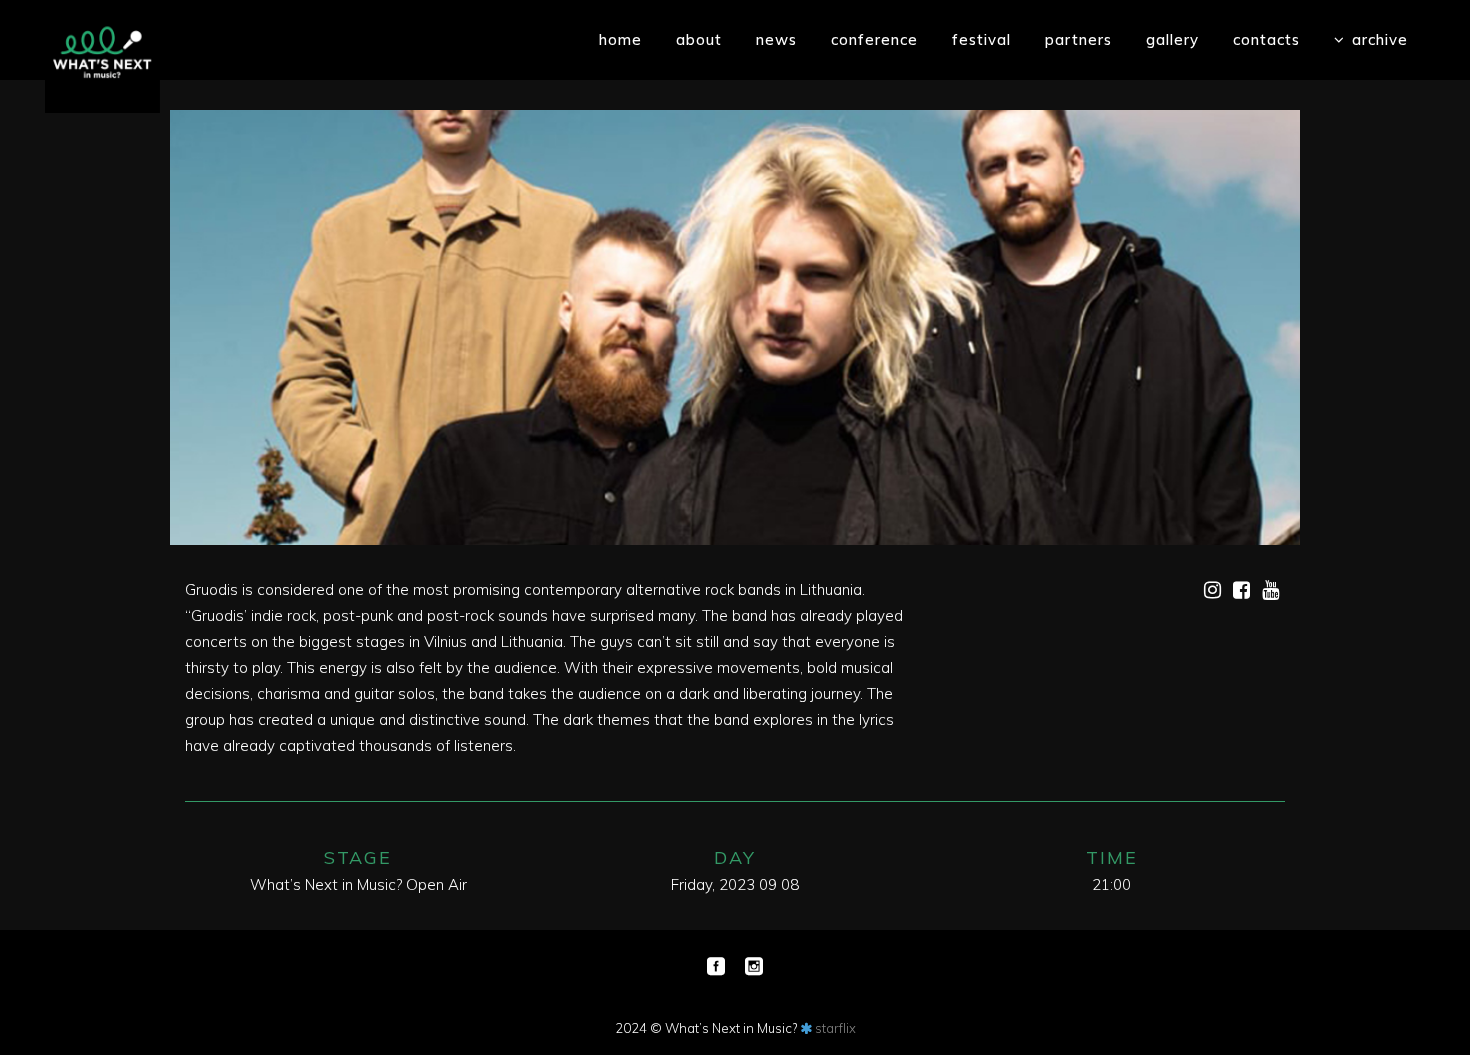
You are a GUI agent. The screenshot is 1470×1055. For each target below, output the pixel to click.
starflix (835, 1028)
